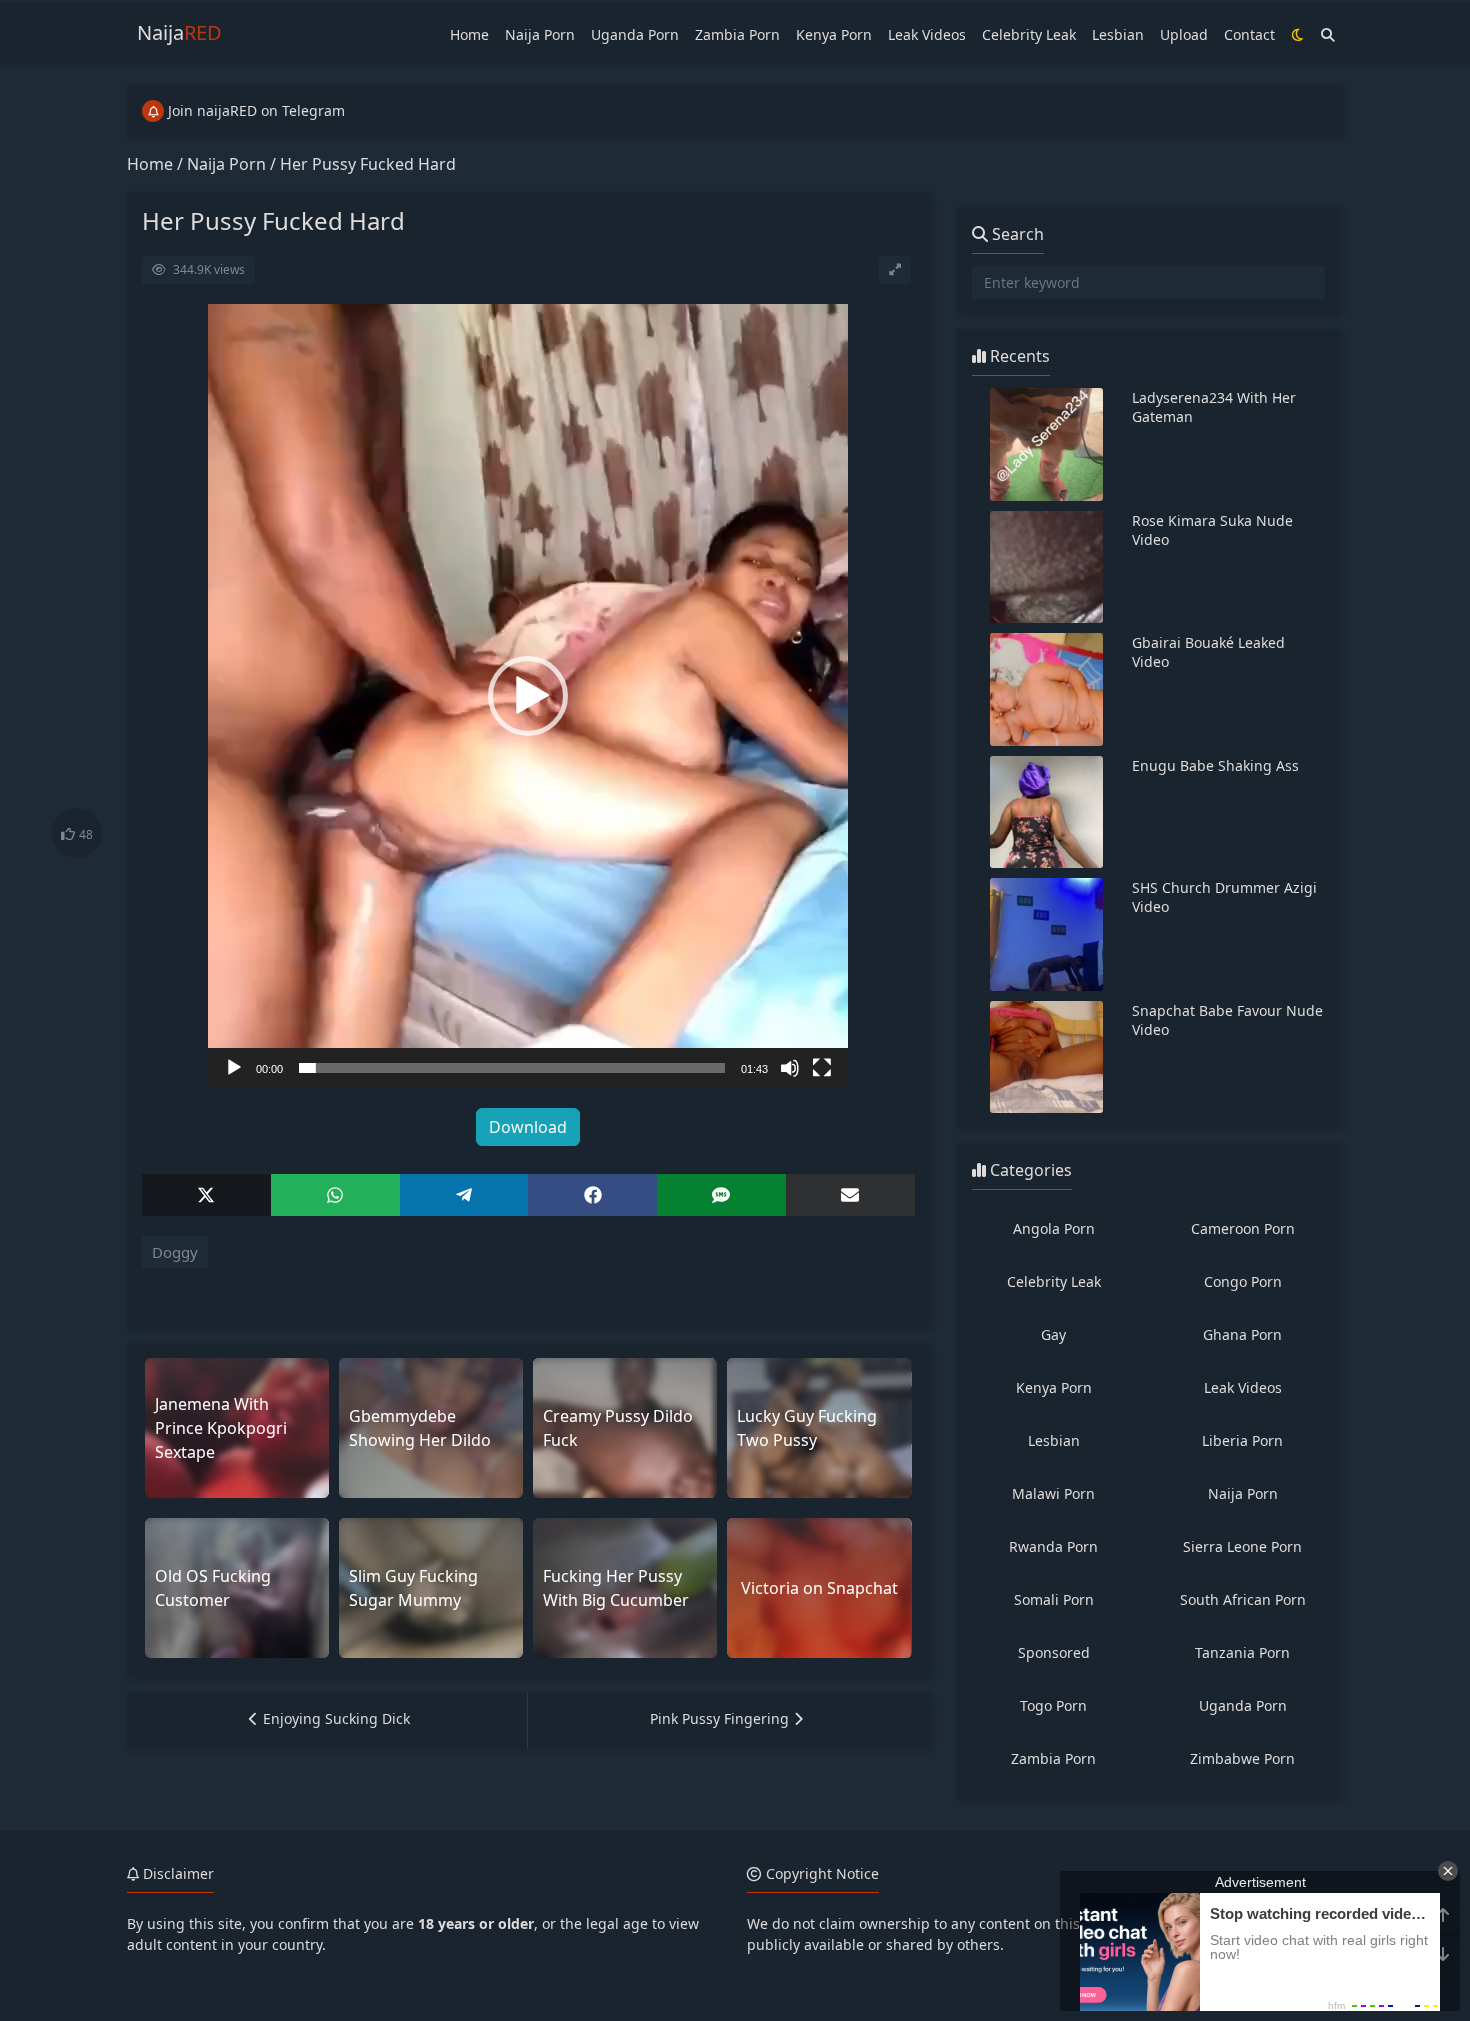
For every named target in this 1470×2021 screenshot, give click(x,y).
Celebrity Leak (1029, 34)
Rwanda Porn (1053, 1546)
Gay (1053, 1334)
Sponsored (1054, 1652)
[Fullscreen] (822, 1068)
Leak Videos (927, 34)
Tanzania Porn (1242, 1652)
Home (469, 34)
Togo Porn (1053, 1705)
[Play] (234, 1068)
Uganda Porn (635, 34)
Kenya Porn (834, 34)
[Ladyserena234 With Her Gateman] (1047, 444)
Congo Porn (1243, 1281)
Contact (1249, 34)
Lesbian (1118, 34)
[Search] (1328, 34)
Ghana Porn (1242, 1334)
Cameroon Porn (1243, 1228)
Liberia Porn (1242, 1440)
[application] (528, 696)
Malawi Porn (1053, 1493)
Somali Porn (1054, 1599)
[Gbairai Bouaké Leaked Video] (1047, 689)
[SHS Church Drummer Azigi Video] (1047, 934)
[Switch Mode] (1298, 34)
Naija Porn (540, 34)
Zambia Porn (737, 34)
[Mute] (790, 1068)
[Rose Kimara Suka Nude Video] (1047, 567)
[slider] (512, 1068)
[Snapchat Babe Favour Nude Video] (1047, 1057)
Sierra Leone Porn (1242, 1546)
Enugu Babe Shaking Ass (1215, 765)
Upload (1184, 34)
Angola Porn (1054, 1228)
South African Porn (1243, 1599)
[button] (528, 696)
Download (528, 1127)
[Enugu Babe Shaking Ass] (1047, 812)
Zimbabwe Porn (1242, 1758)
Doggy (175, 1252)
